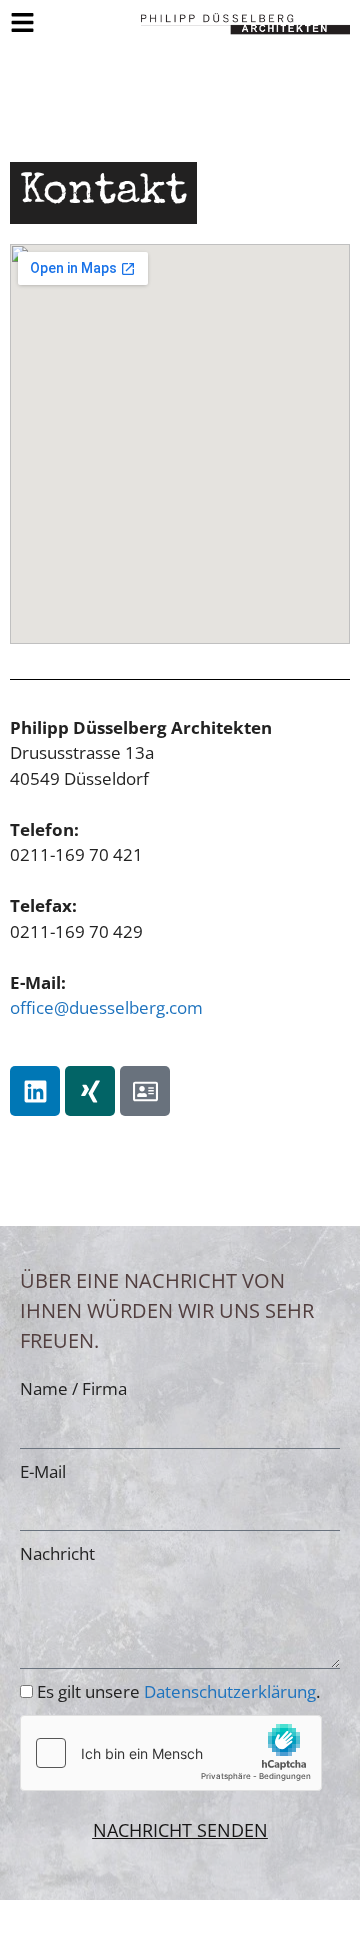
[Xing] (90, 1091)
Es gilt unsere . (178, 1691)
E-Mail (43, 1471)
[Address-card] (145, 1091)
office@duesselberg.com (106, 1007)
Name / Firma (73, 1388)
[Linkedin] (35, 1091)
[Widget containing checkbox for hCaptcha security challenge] (171, 1753)
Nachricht (57, 1553)
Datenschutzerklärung (230, 1691)
